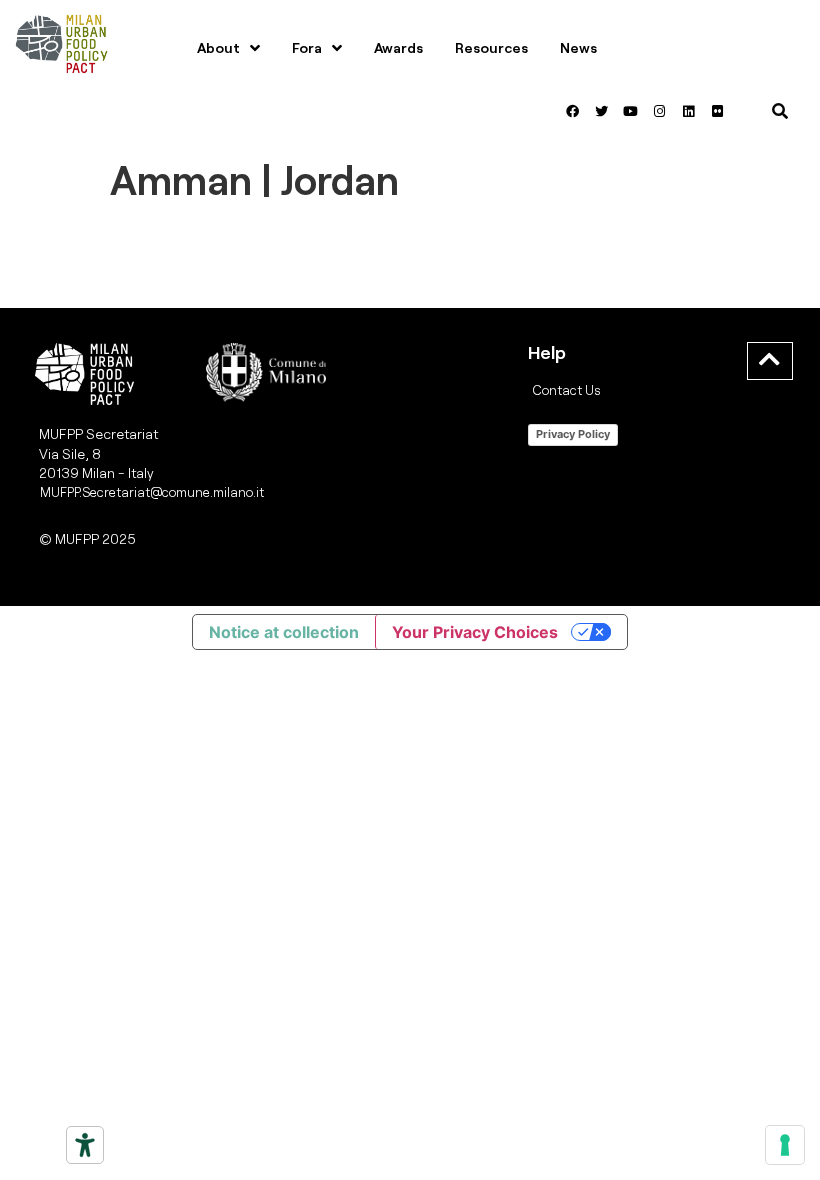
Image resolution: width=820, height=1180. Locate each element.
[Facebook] (572, 111)
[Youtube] (630, 111)
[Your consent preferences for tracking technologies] (785, 1145)
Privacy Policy (573, 434)
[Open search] (780, 111)
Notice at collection (284, 632)
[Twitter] (601, 111)
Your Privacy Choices (475, 632)
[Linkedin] (688, 111)
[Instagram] (659, 111)
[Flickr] (717, 111)
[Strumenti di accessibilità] (85, 1145)
